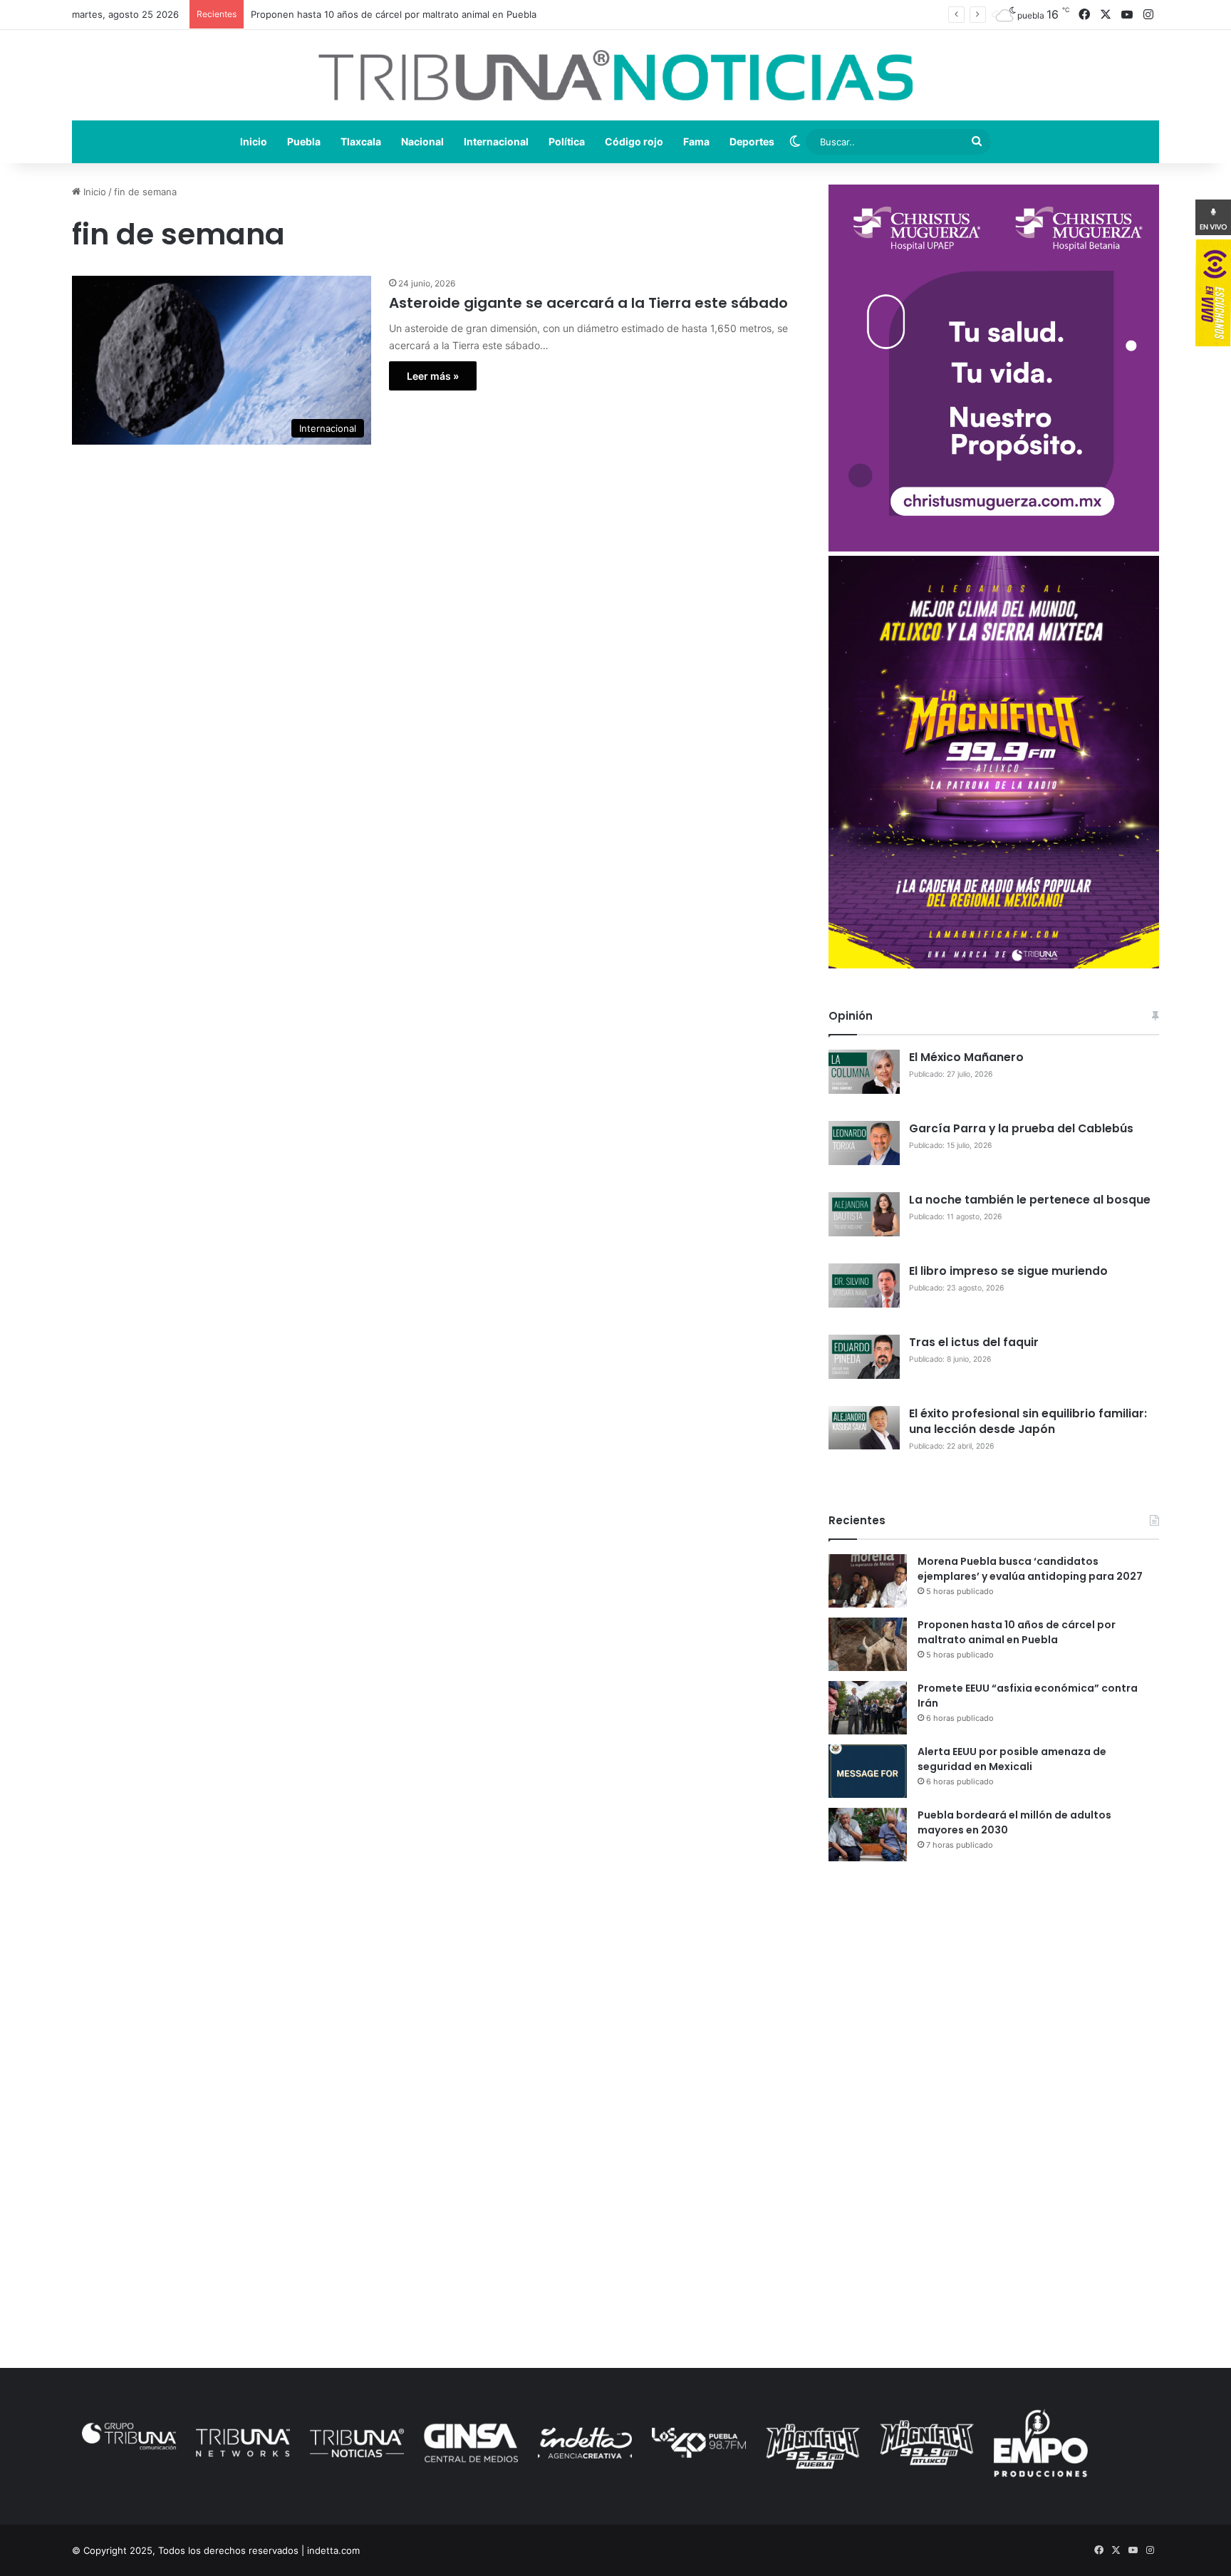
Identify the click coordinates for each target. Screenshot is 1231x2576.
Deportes (752, 141)
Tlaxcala (361, 141)
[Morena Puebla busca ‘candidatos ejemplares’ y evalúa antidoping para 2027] (868, 1581)
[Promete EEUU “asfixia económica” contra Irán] (868, 1708)
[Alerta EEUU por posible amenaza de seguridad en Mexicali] (868, 1771)
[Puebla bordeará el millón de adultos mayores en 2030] (868, 1835)
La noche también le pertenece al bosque (1030, 1200)
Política (567, 141)
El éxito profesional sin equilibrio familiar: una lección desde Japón (1028, 1421)
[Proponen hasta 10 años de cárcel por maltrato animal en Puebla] (868, 1644)
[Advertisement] (993, 1997)
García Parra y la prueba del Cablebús (1021, 1128)
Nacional (422, 141)
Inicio (254, 141)
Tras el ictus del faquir (974, 1342)
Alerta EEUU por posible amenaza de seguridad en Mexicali (1012, 1759)
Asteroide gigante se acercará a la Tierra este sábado (588, 303)
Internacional (496, 141)
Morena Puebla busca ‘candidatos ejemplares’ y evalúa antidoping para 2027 (1030, 1569)
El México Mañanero (966, 1057)
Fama (696, 141)
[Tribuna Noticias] (615, 75)
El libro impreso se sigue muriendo (1008, 1271)
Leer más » (433, 376)
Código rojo (634, 141)
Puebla (304, 141)
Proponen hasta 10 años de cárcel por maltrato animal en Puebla (1017, 1632)
